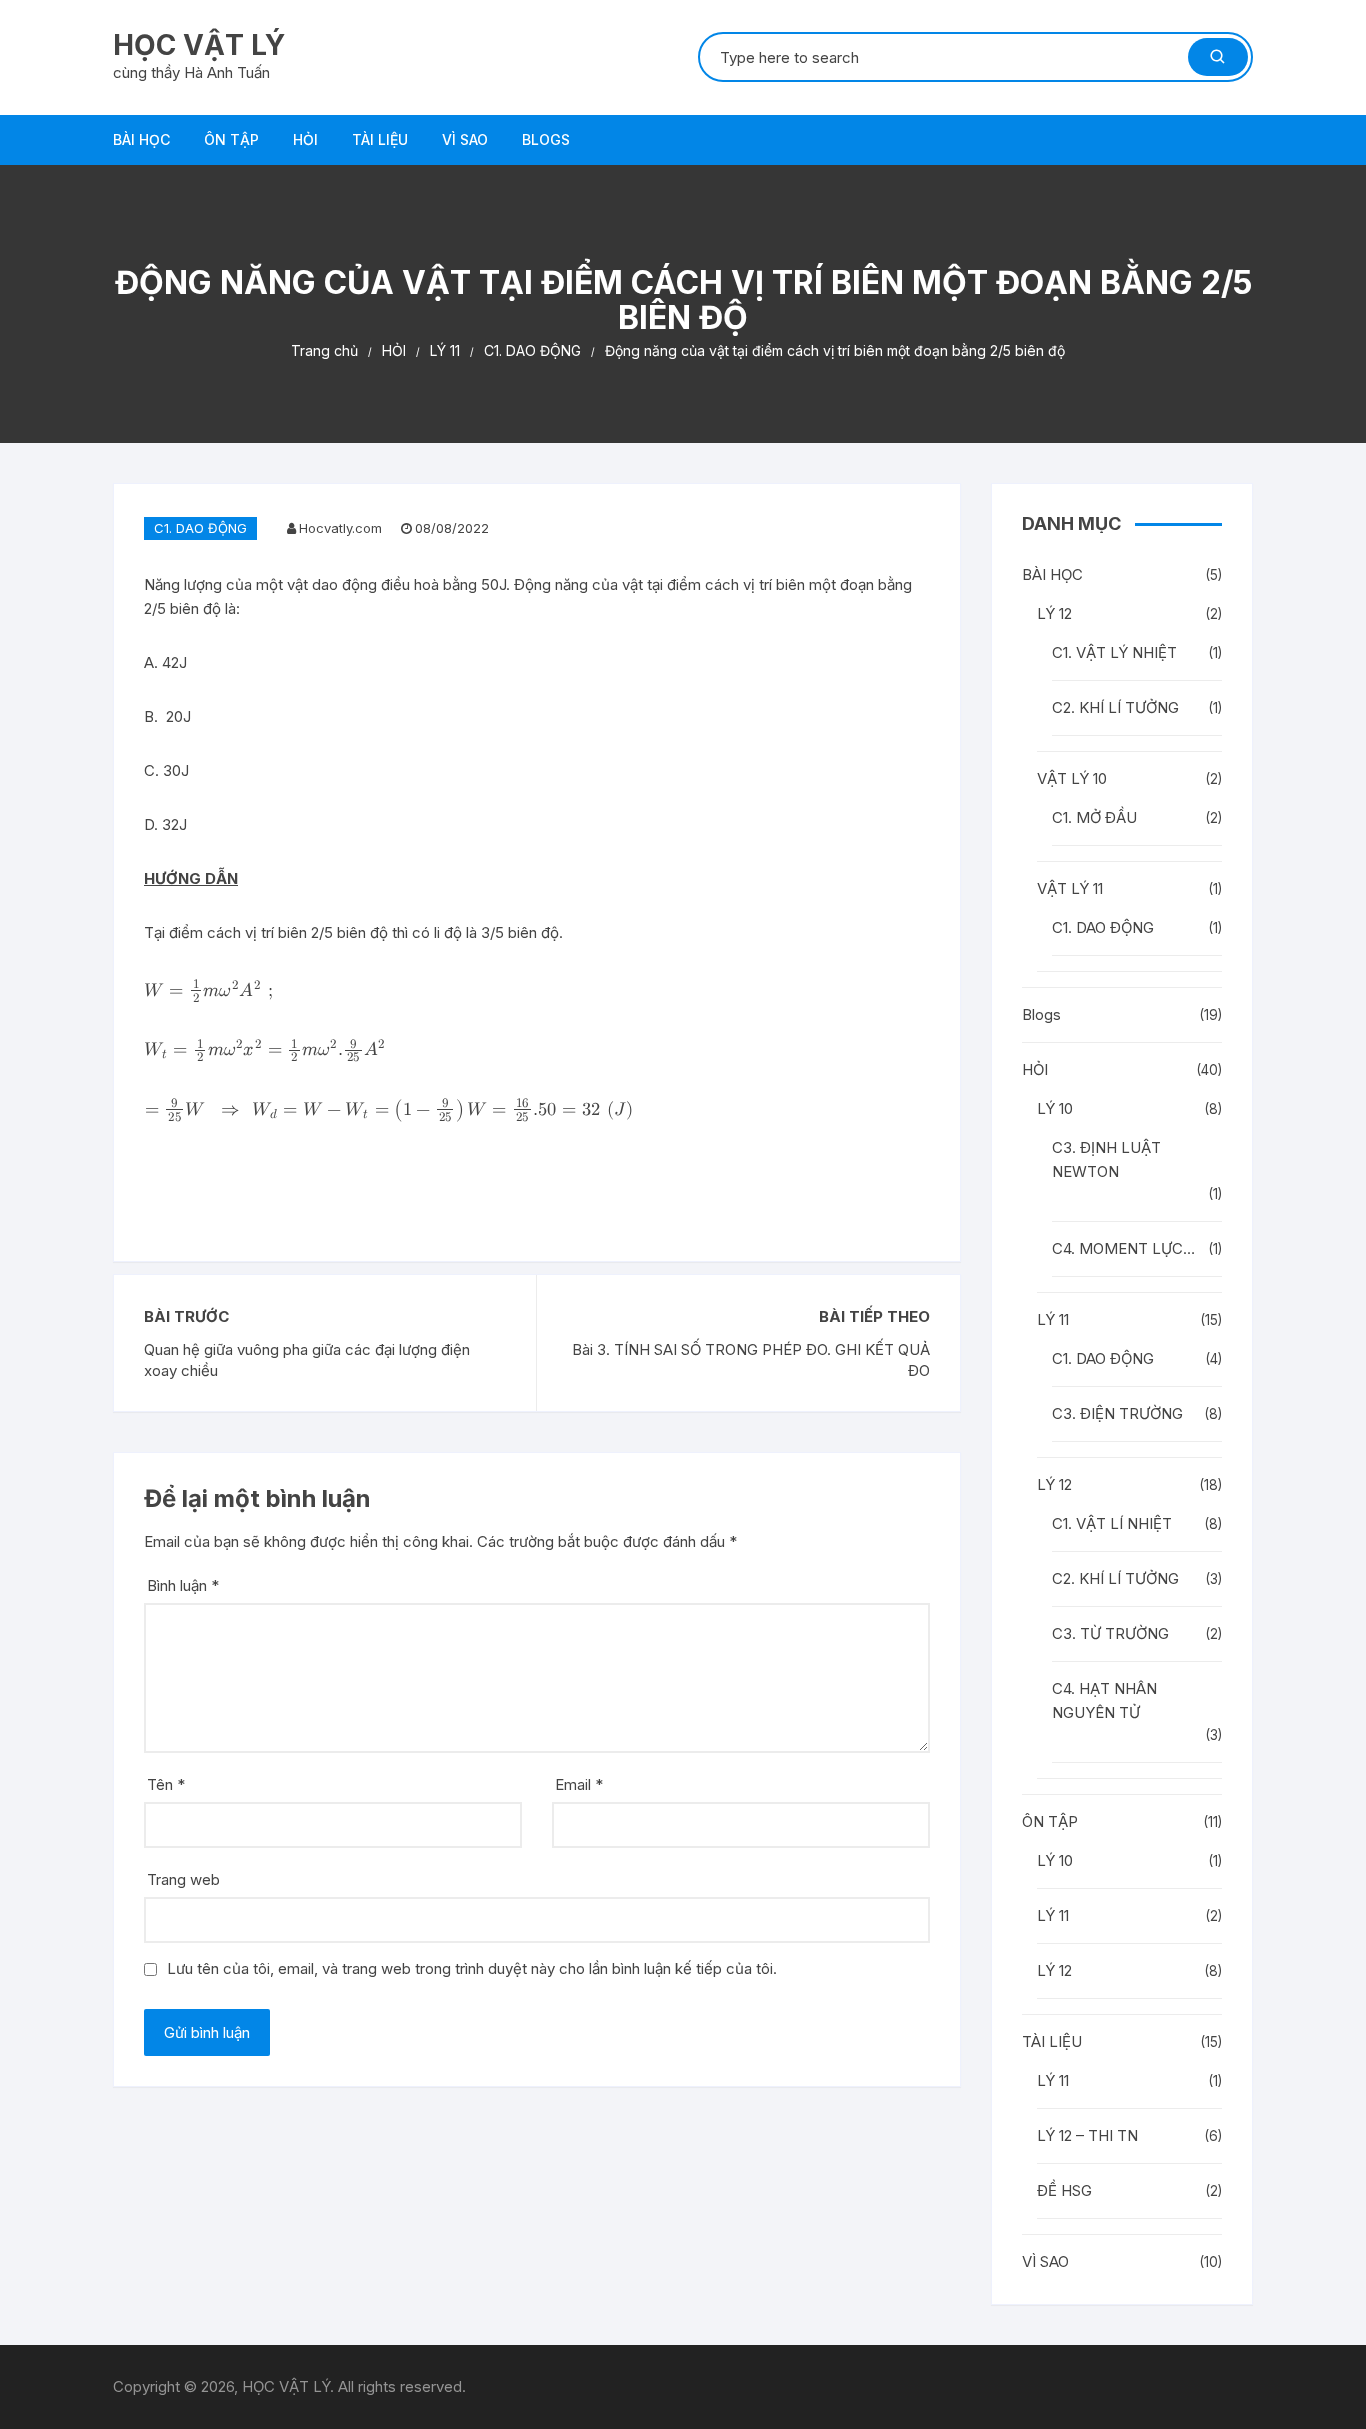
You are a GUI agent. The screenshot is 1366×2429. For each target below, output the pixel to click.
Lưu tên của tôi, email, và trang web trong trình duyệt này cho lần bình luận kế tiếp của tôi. (472, 1968)
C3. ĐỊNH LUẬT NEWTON (1106, 1159)
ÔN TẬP (231, 139)
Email (579, 1784)
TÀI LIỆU (380, 139)
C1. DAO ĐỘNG (200, 528)
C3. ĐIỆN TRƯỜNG (1117, 1413)
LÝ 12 (1054, 613)
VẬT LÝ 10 (1072, 778)
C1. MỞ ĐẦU (1094, 817)
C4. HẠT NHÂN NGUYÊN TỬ (1104, 1700)
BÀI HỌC (141, 139)
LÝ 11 (1053, 1319)
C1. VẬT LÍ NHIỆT (1112, 1523)
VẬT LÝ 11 (1070, 888)
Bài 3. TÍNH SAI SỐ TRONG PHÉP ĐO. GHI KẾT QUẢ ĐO (751, 1360)
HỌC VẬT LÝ (199, 45)
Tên (166, 1784)
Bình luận (183, 1585)
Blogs (546, 139)
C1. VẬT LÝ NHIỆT (1114, 652)
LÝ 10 (1055, 1108)
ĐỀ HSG (1064, 2190)
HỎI (305, 139)
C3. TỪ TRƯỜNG (1110, 1633)
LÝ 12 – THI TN (1087, 2135)
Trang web (183, 1879)
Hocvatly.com (340, 528)
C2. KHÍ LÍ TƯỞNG (1115, 707)
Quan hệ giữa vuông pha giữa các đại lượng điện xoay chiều (307, 1360)
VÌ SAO (465, 139)
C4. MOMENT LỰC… (1123, 1248)
